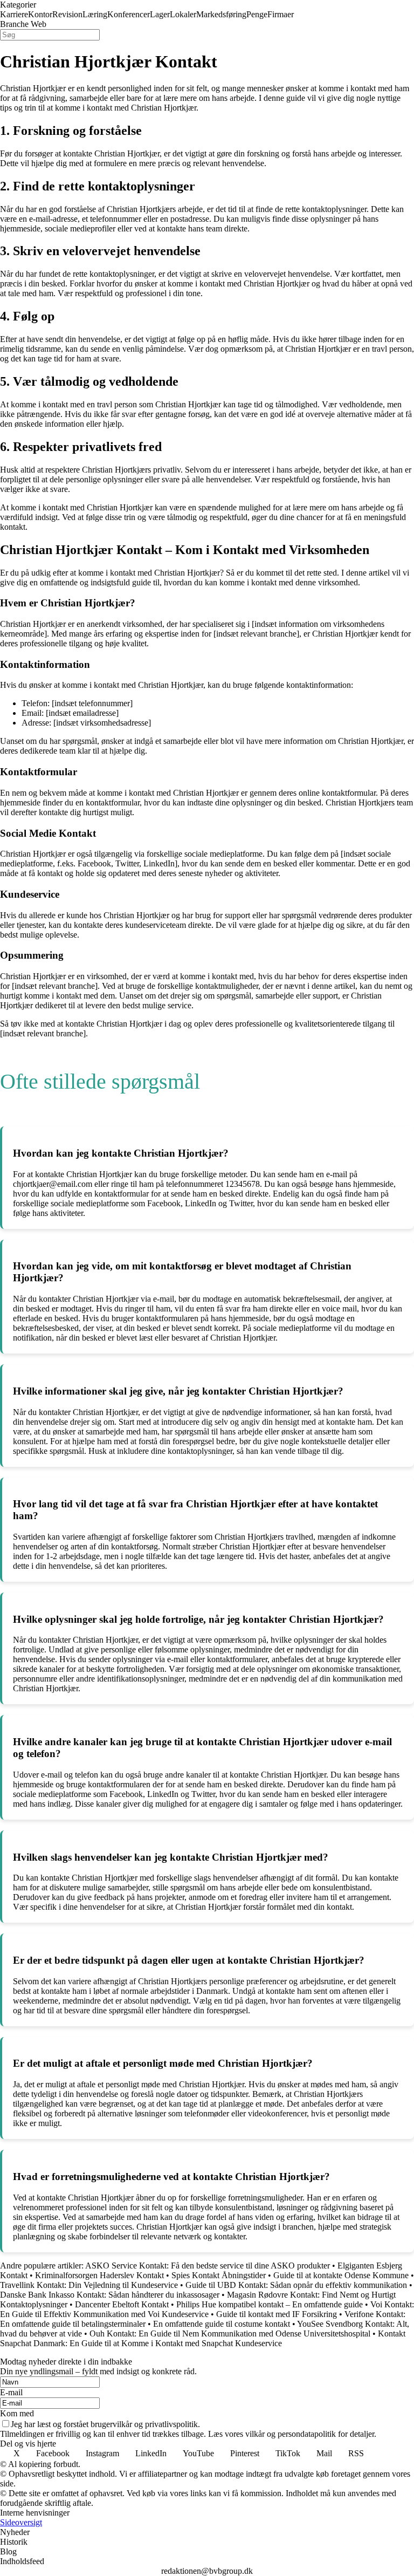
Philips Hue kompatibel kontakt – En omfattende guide (270, 2304)
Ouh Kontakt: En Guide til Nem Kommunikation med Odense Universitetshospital (230, 2334)
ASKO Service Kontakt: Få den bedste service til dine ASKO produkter (208, 2266)
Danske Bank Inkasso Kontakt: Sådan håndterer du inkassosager (110, 2295)
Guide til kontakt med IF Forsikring (277, 2314)
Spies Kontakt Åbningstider (219, 2275)
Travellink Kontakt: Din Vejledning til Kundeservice (89, 2285)
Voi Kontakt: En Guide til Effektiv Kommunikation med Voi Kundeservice (207, 2309)
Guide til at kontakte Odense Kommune (341, 2275)
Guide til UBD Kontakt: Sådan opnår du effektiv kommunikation (296, 2285)
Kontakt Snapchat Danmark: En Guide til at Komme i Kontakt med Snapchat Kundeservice (203, 2338)
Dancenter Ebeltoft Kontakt (122, 2304)
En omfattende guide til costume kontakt (222, 2324)
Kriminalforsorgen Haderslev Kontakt (99, 2275)
